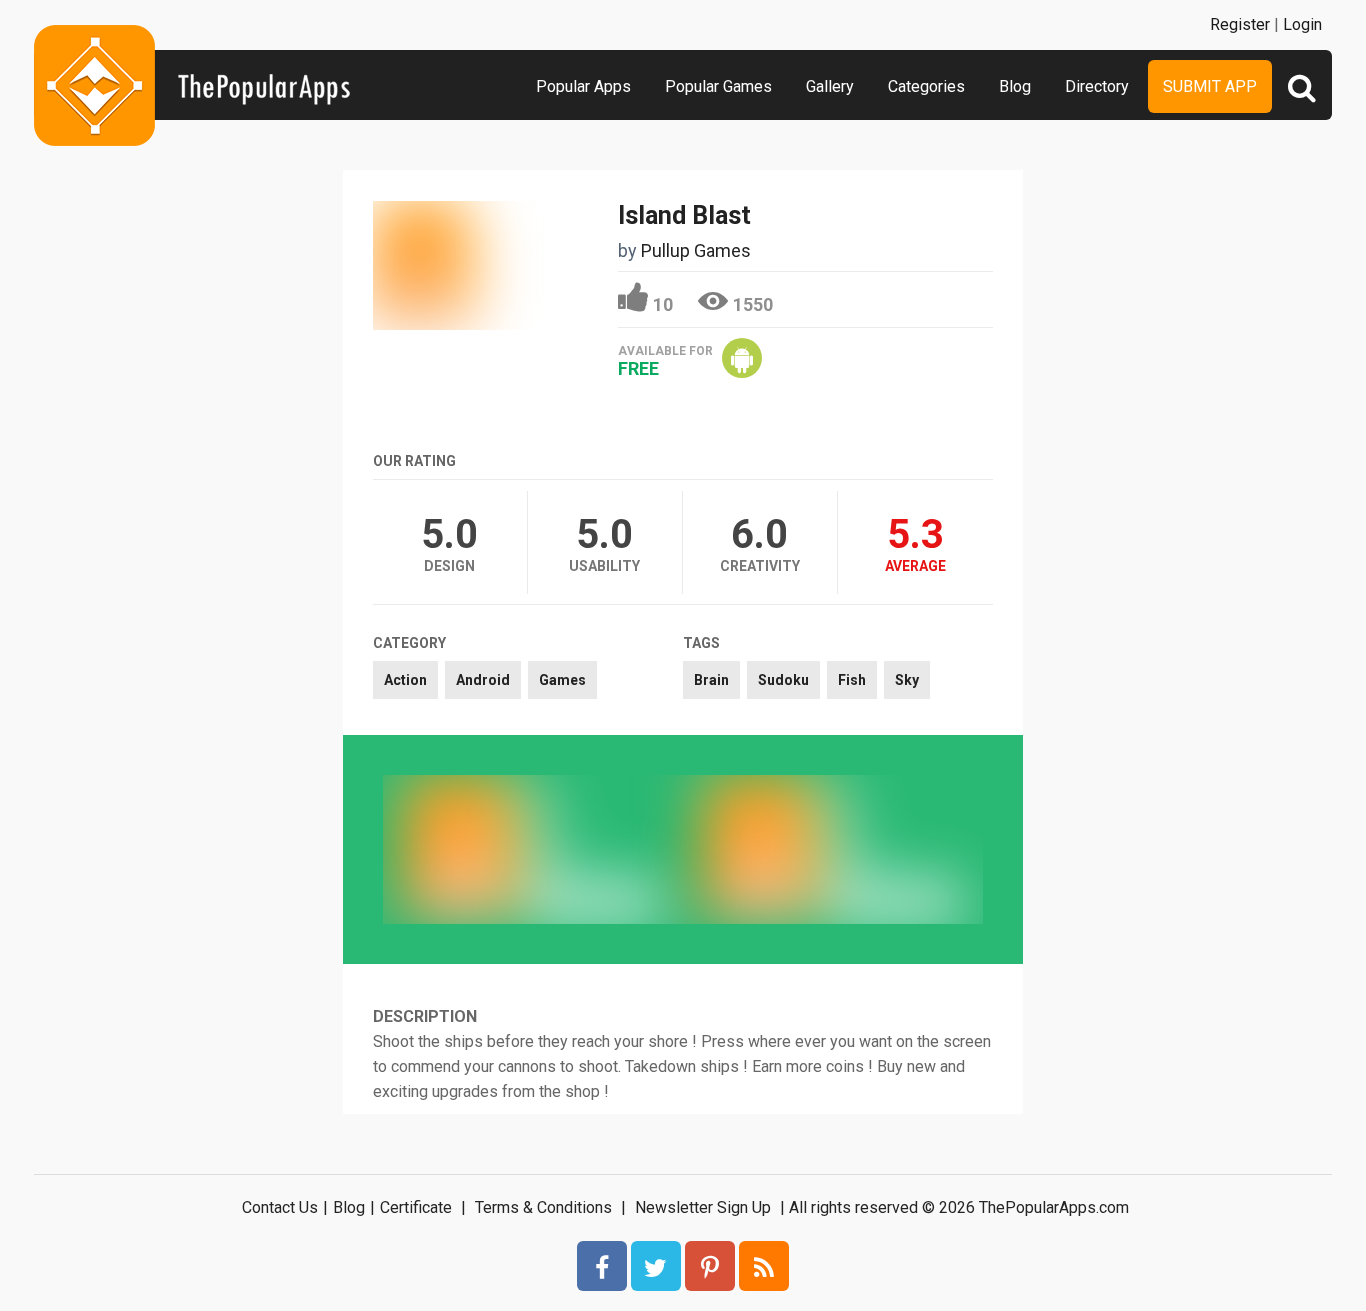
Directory (1097, 86)
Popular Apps (583, 86)
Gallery (830, 86)
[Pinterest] (710, 1266)
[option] (533, 849)
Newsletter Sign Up (703, 1207)
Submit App (1210, 86)
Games (562, 680)
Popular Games (718, 86)
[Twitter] (656, 1266)
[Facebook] (602, 1266)
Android (483, 680)
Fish (852, 680)
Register (1240, 24)
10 (663, 304)
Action (405, 680)
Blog (1015, 86)
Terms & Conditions (543, 1207)
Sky (907, 680)
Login (1302, 24)
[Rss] (764, 1266)
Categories (926, 86)
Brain (711, 680)
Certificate (416, 1207)
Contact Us (280, 1207)
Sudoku (783, 680)
